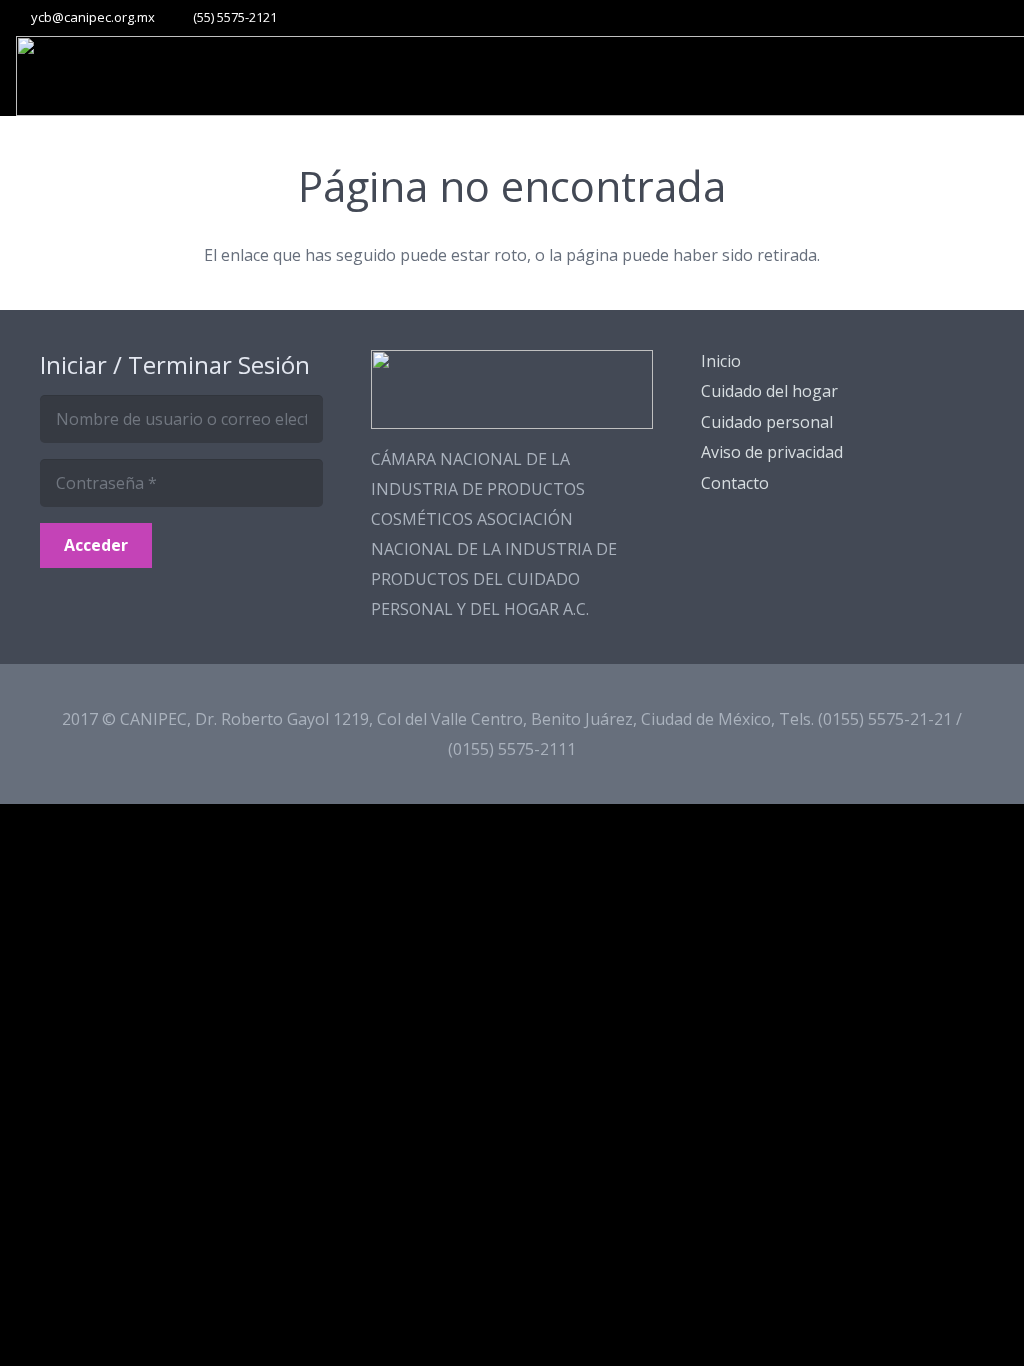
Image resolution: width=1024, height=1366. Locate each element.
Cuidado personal (767, 422)
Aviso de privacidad (772, 452)
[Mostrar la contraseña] (301, 483)
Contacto (735, 483)
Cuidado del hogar (769, 391)
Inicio (721, 361)
